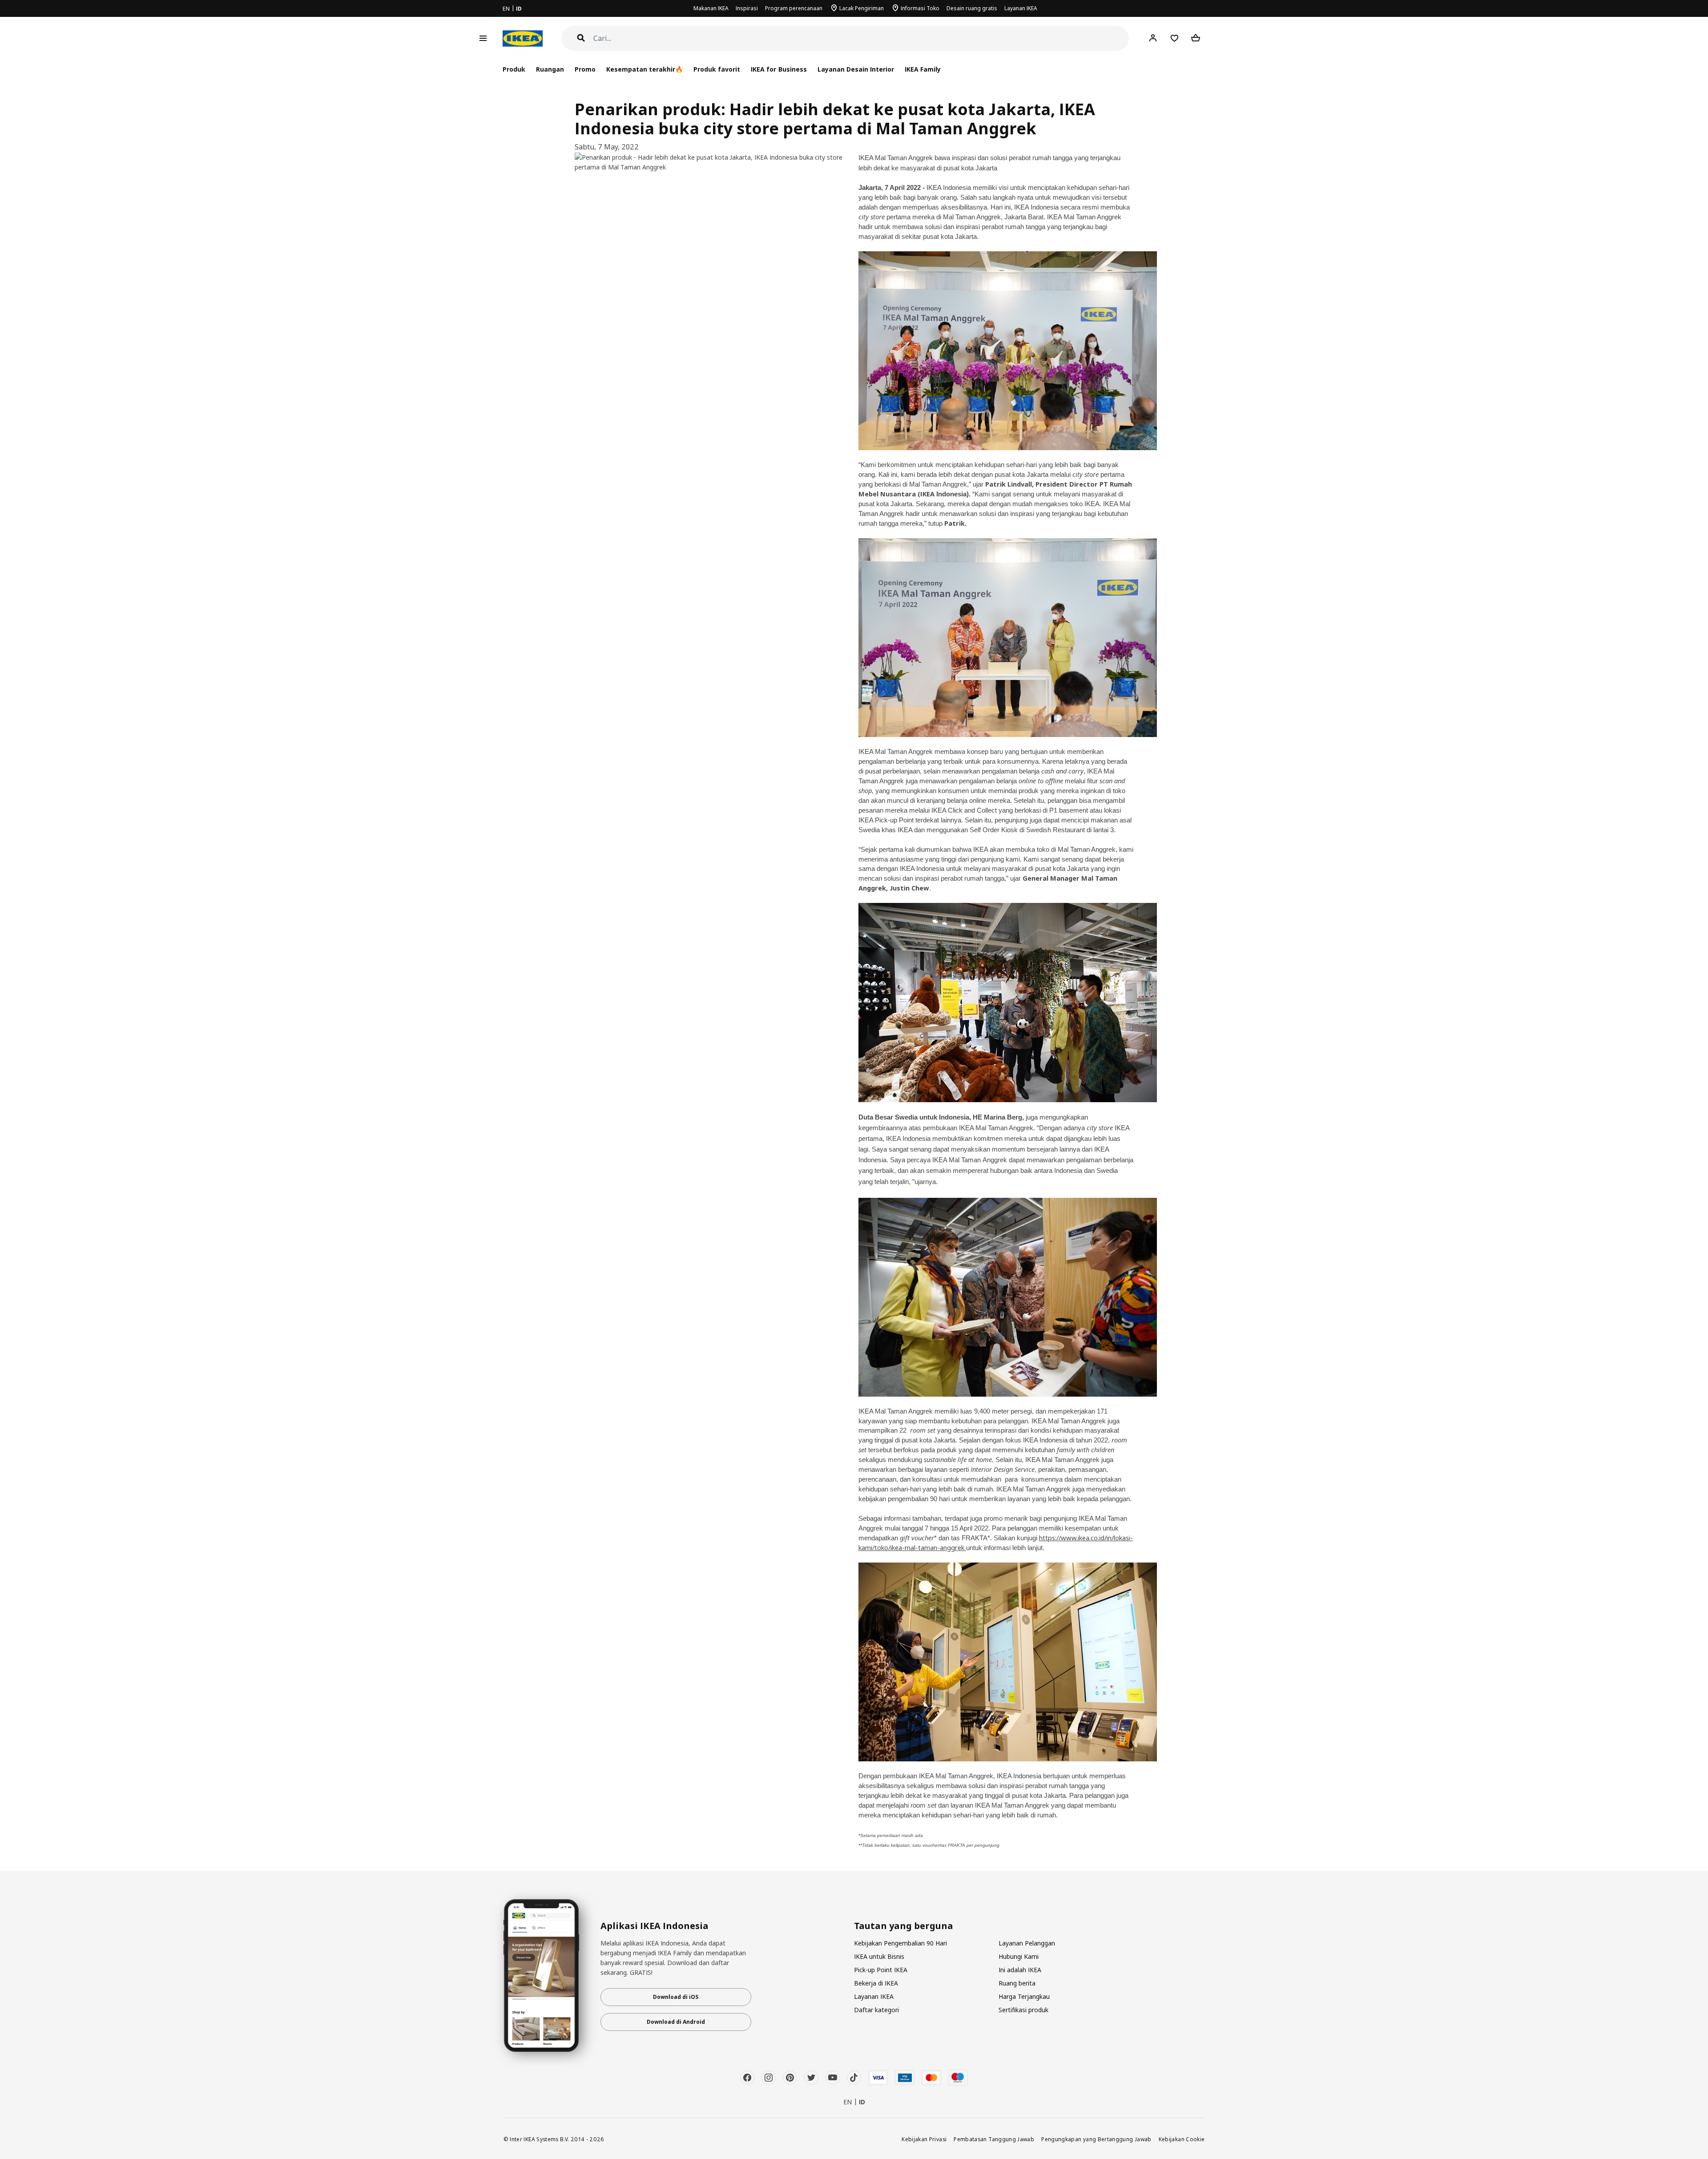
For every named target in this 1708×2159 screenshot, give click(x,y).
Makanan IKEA (711, 8)
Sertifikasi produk (1023, 2010)
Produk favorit (717, 69)
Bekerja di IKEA (876, 1983)
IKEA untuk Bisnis (879, 1956)
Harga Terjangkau (1024, 1996)
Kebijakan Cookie (1182, 2139)
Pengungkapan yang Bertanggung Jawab (1096, 2139)
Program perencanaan (794, 8)
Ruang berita (1017, 1983)
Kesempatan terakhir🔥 (645, 69)
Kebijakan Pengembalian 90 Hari (900, 1943)
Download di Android (676, 2022)
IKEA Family (923, 69)
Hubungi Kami (1019, 1956)
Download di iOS (676, 1997)
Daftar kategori (876, 2010)
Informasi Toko (920, 8)
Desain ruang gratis (972, 8)
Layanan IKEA (1021, 8)
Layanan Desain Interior (856, 69)
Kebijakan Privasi (924, 2139)
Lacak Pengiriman (862, 8)
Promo (585, 69)
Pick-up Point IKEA (881, 1970)
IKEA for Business (779, 69)
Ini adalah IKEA (1020, 1970)
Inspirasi (747, 8)
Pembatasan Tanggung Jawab (994, 2139)
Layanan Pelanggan (1027, 1943)
